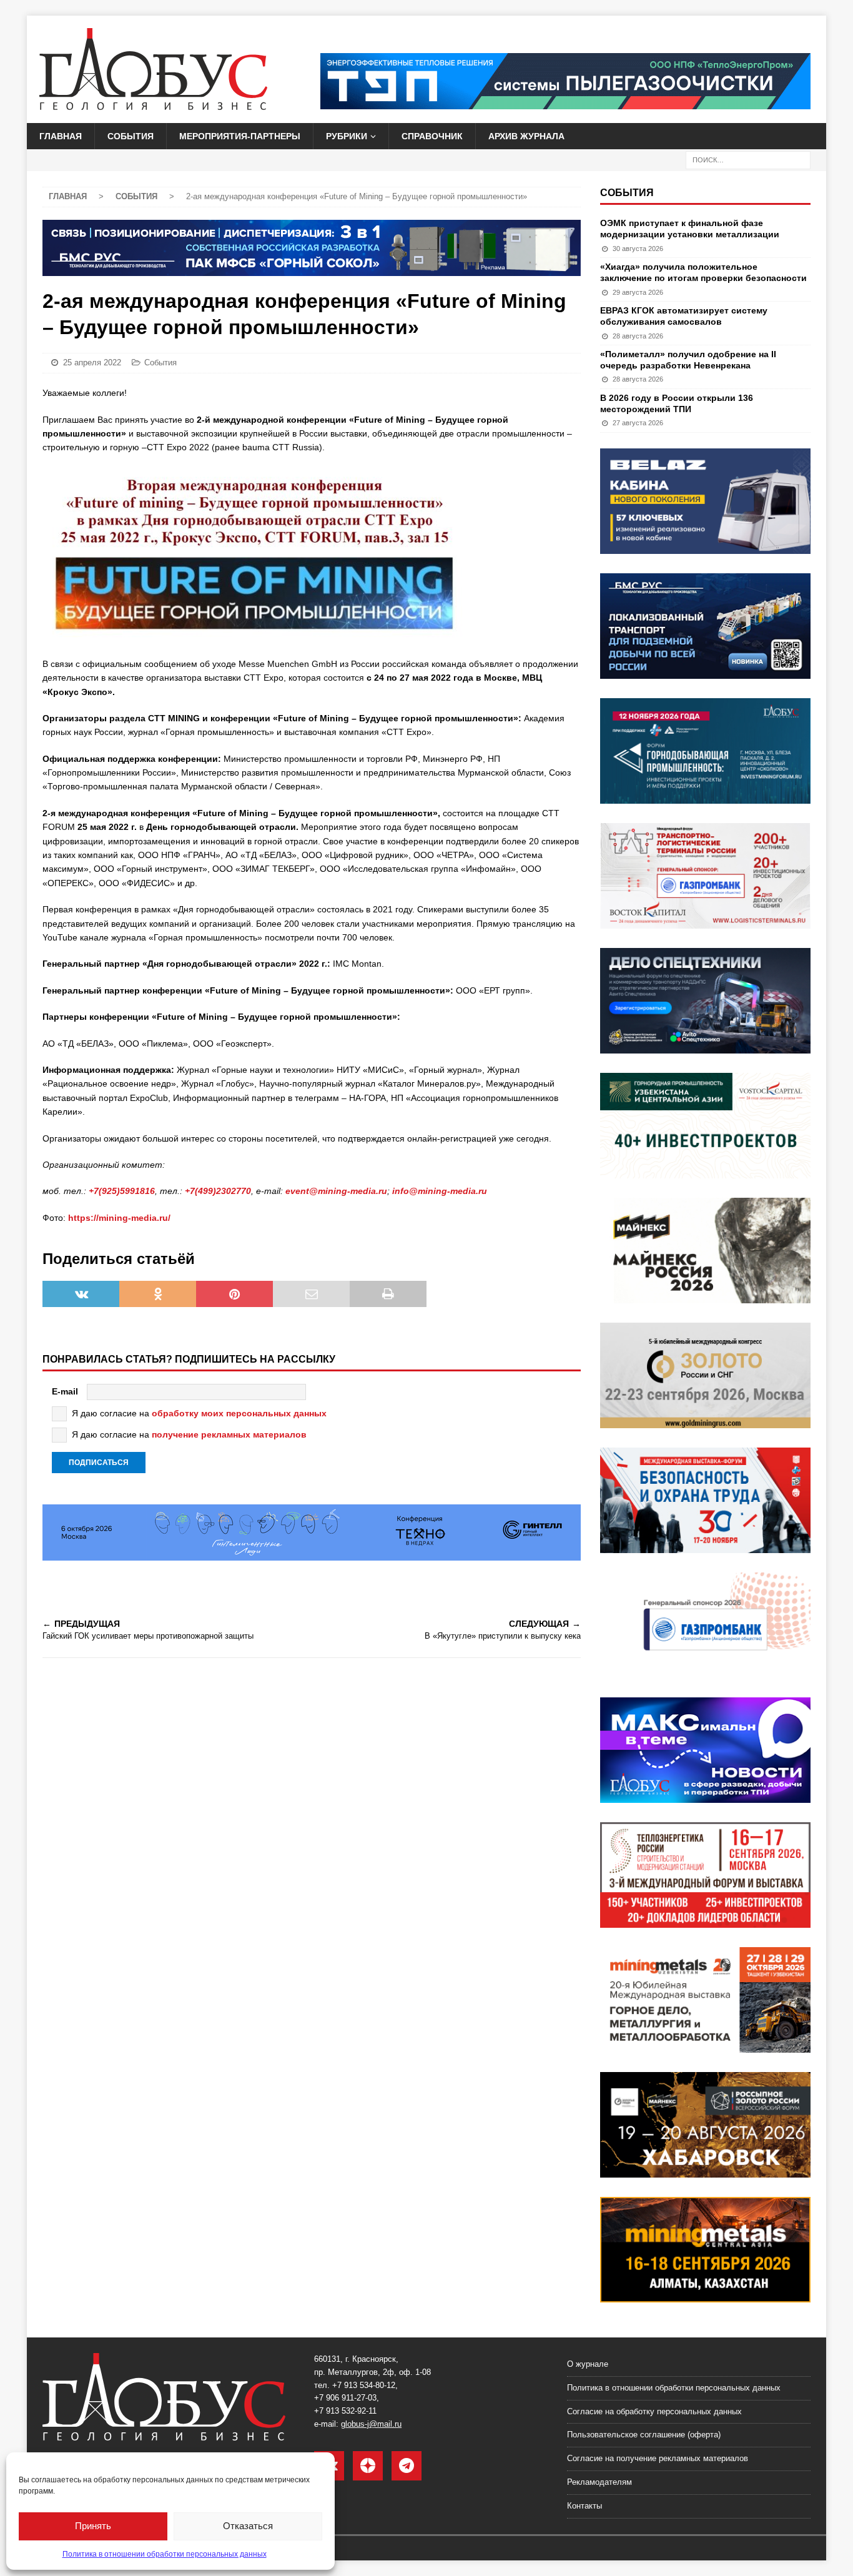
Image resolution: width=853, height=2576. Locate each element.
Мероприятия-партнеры (240, 136)
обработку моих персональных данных (239, 1413)
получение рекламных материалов (229, 1434)
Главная (61, 136)
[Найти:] (748, 160)
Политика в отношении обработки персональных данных (165, 2554)
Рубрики (347, 136)
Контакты (584, 2506)
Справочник (432, 136)
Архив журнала (526, 136)
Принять (93, 2526)
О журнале (588, 2364)
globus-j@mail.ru (371, 2424)
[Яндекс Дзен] (368, 2466)
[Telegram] (407, 2466)
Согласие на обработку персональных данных (654, 2411)
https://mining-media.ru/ (119, 1218)
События (131, 136)
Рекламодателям (599, 2482)
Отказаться (248, 2526)
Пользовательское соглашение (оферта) (644, 2435)
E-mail (65, 1391)
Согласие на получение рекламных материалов (658, 2458)
